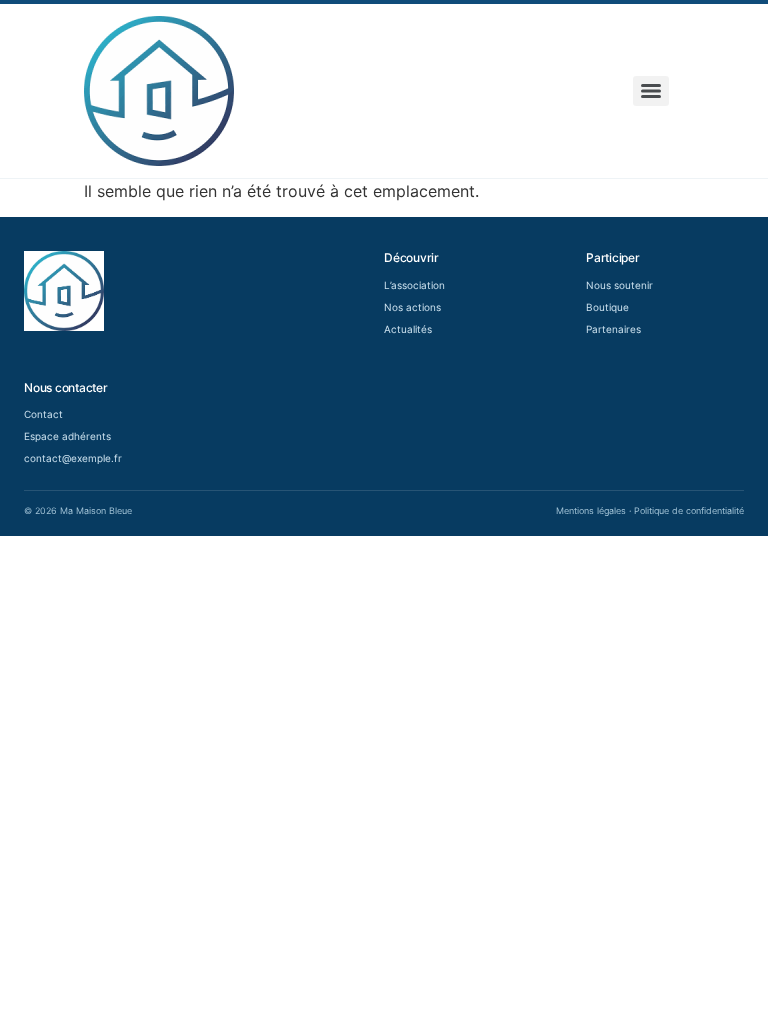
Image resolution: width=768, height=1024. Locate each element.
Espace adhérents (67, 436)
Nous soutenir (619, 285)
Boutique (607, 307)
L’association (414, 285)
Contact (43, 414)
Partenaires (613, 329)
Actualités (408, 329)
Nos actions (412, 307)
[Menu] (651, 91)
